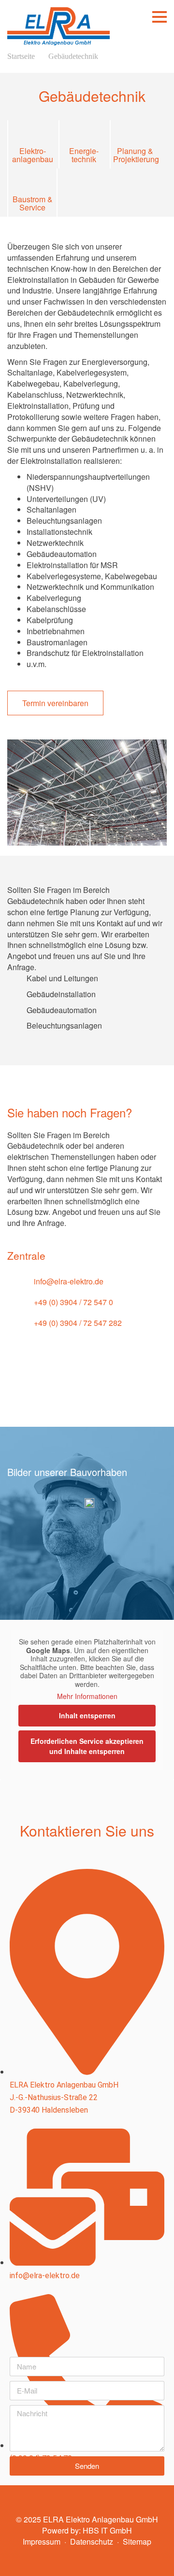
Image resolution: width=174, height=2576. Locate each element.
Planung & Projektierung (135, 154)
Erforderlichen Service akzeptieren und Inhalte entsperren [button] (87, 1746)
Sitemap (137, 2541)
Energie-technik (84, 154)
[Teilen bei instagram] (109, 1388)
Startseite (21, 56)
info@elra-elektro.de (69, 1281)
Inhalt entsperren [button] (87, 1715)
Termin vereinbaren (55, 703)
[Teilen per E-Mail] (51, 1388)
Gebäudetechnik (73, 56)
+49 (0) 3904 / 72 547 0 (73, 1302)
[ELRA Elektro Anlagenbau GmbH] (58, 23)
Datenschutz (92, 2541)
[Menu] (159, 17)
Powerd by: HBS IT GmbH (87, 2530)
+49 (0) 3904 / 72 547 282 (78, 1323)
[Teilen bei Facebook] (80, 1388)
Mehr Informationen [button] (87, 1697)
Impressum (42, 2541)
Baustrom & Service (33, 203)
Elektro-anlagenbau (33, 154)
